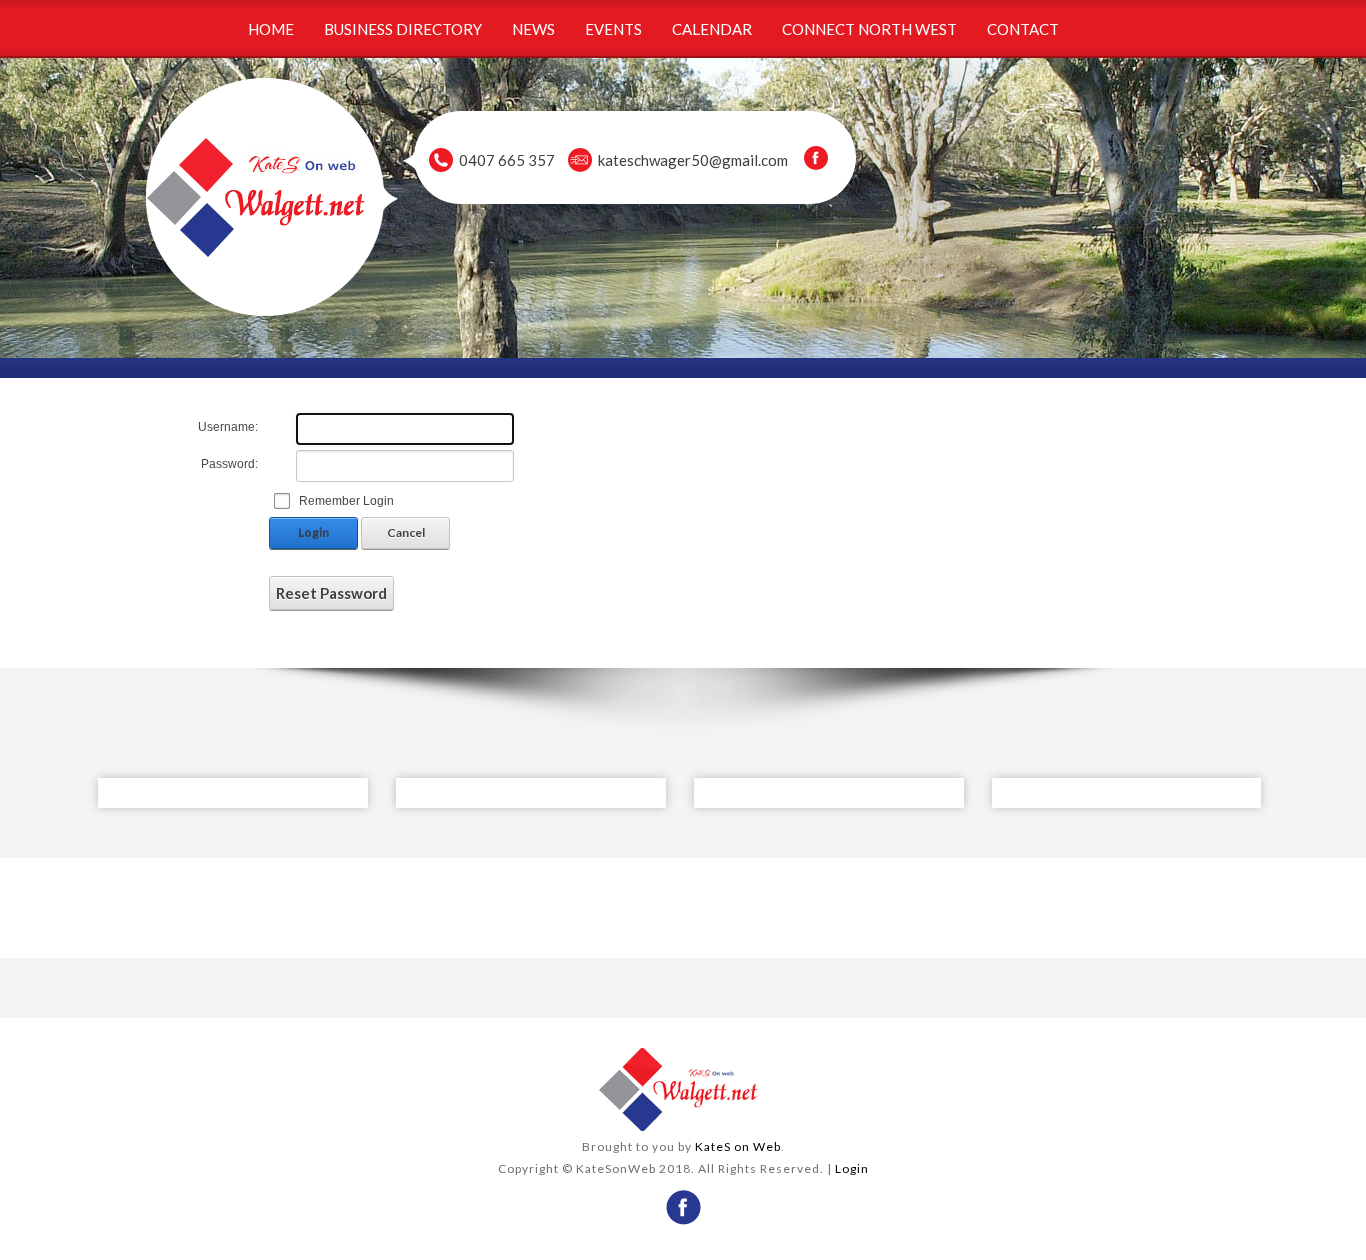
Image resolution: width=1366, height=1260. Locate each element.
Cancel (406, 532)
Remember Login (346, 501)
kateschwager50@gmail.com (693, 160)
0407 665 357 (507, 160)
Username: (228, 427)
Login (313, 532)
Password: (229, 464)
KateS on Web (738, 1146)
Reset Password (331, 593)
